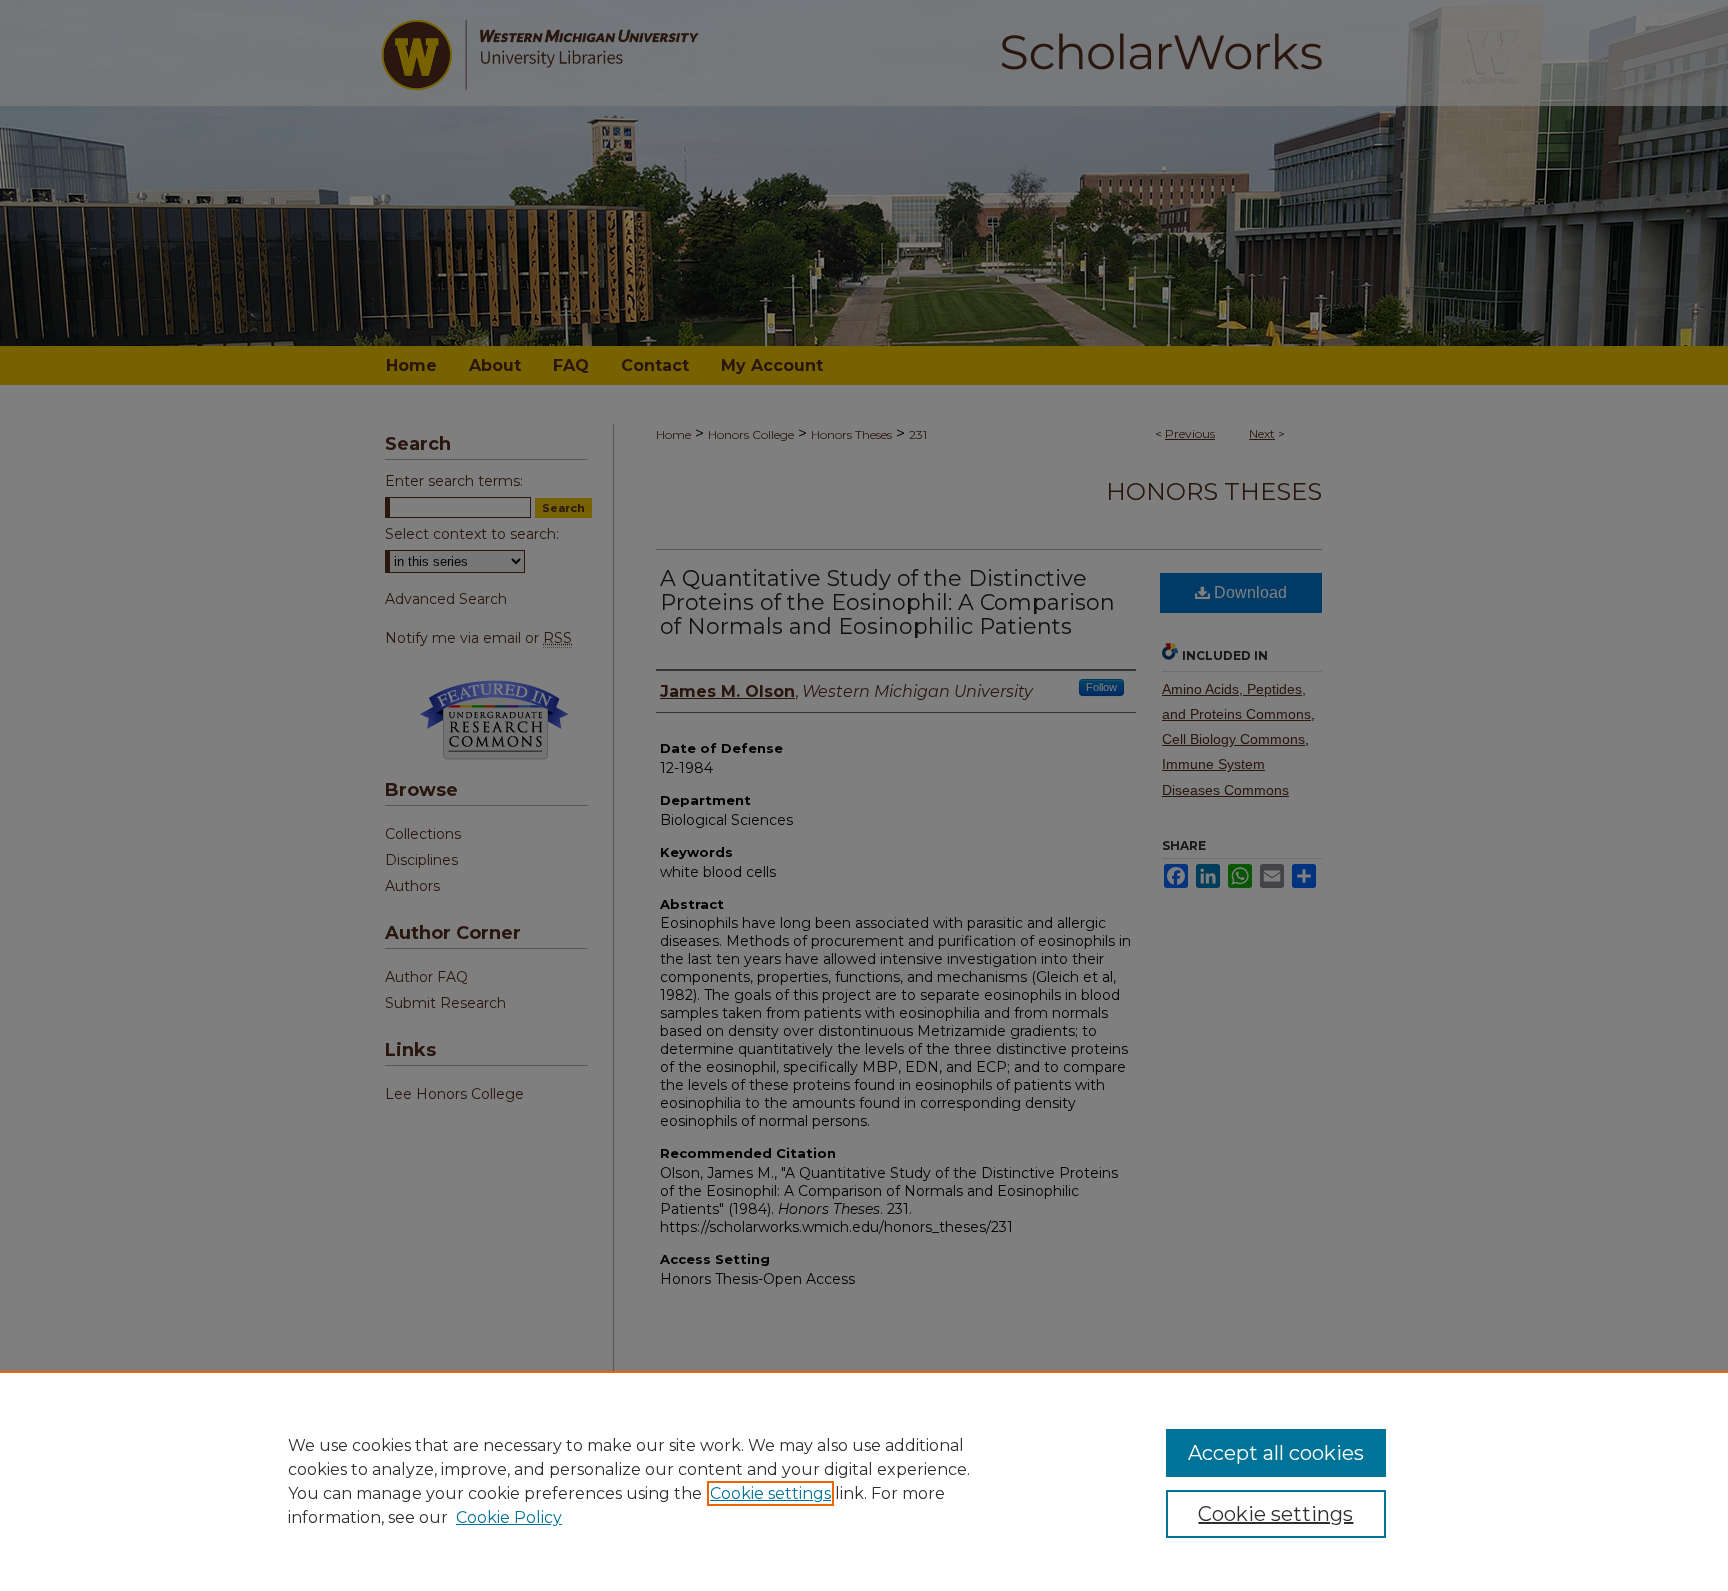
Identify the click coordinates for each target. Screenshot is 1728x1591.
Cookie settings (770, 1493)
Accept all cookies (1276, 1453)
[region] (864, 1481)
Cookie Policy (509, 1517)
